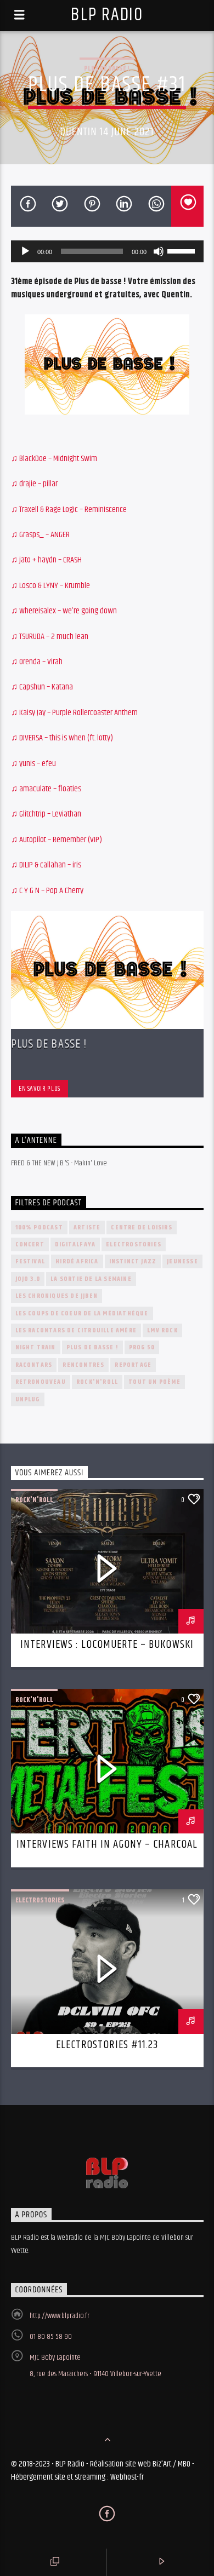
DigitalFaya (75, 1244)
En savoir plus (40, 1089)
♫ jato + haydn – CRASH (46, 560)
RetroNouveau (41, 1382)
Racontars (34, 1365)
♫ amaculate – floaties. (47, 789)
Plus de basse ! (107, 68)
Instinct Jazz (133, 1261)
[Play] (25, 251)
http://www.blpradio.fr (60, 2316)
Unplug (28, 1399)
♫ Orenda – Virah (37, 662)
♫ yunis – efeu (33, 764)
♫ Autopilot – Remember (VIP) (57, 840)
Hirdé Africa (77, 1261)
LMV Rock (162, 1330)
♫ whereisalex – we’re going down (64, 611)
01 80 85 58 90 (51, 2337)
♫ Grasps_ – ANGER (40, 535)
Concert (30, 1244)
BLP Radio (107, 15)
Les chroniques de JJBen (57, 1296)
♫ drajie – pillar (34, 484)
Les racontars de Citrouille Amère (76, 1330)
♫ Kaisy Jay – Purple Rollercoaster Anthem (74, 713)
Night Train (36, 1347)
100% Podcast (39, 1227)
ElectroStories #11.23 (107, 2045)
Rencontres (83, 1365)
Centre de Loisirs (141, 1227)
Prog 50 (142, 1347)
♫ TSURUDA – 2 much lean (50, 637)
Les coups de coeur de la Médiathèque (82, 1313)
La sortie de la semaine (91, 1279)
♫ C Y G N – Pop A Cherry (47, 891)
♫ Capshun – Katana (42, 687)
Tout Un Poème (154, 1382)
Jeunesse (182, 1261)
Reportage (133, 1365)
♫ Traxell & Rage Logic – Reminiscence (69, 510)
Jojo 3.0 (28, 1279)
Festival (30, 1261)
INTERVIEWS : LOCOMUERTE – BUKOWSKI (107, 1645)
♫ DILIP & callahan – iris (46, 865)
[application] (107, 251)
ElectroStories (134, 1244)
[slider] (183, 250)
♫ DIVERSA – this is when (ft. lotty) (62, 738)
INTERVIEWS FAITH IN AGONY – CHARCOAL (107, 1844)
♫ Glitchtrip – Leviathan (46, 814)
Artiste (87, 1227)
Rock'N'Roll (97, 1382)
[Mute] (159, 251)
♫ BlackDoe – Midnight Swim (54, 459)
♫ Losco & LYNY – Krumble (50, 586)
